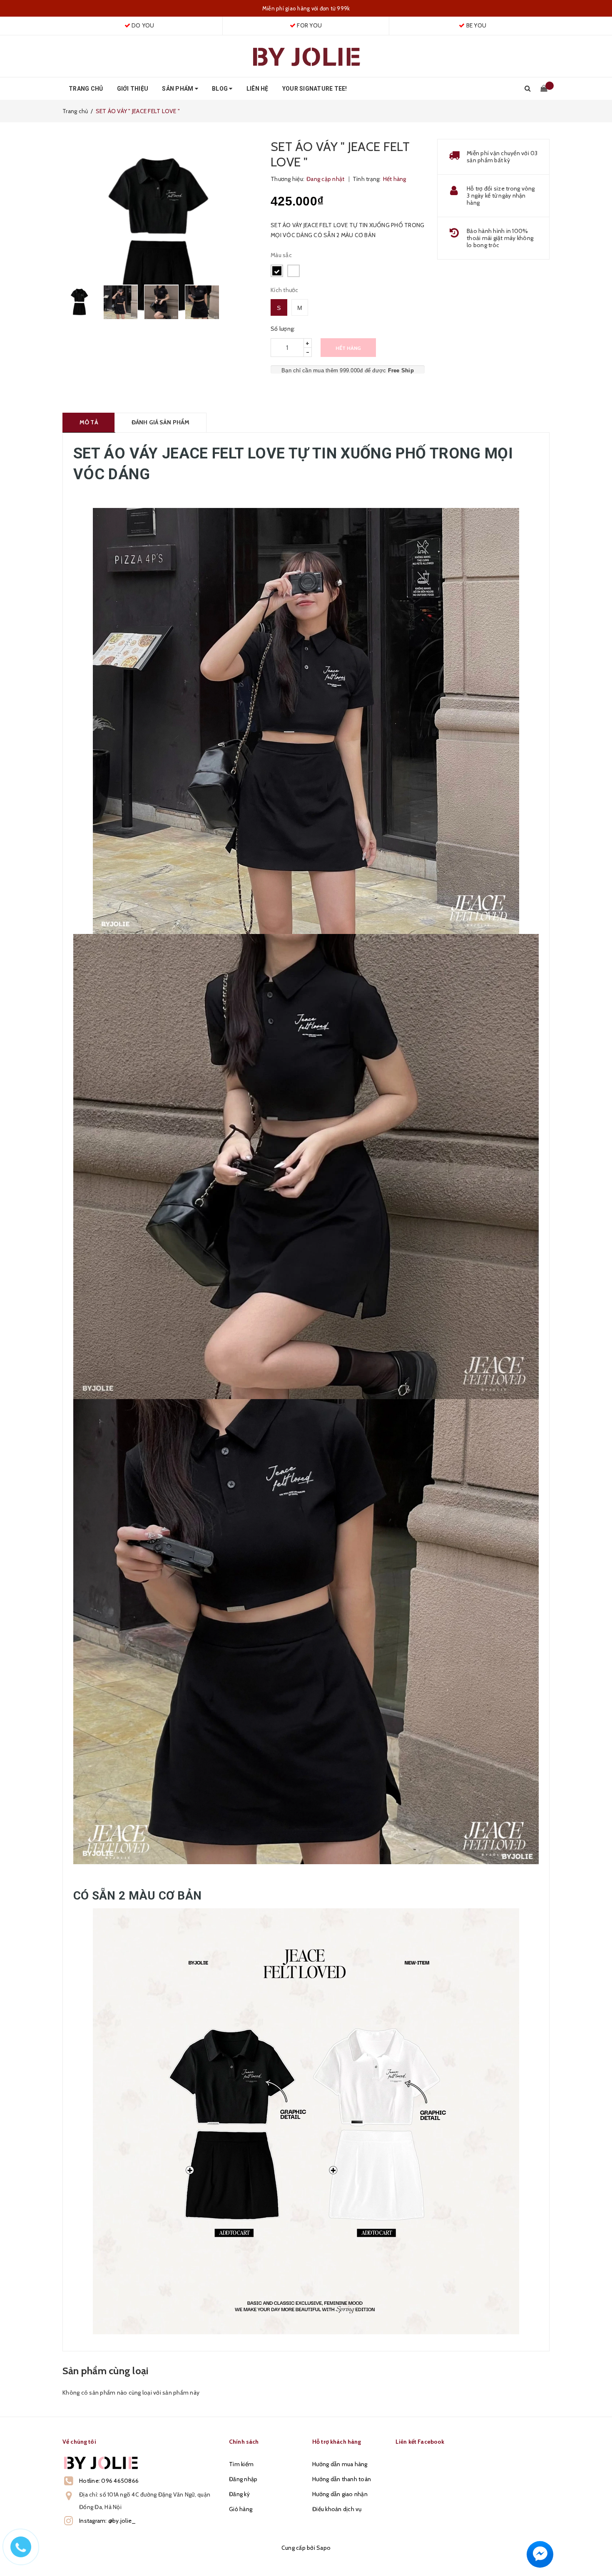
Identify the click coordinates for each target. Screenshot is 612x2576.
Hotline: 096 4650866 (109, 2481)
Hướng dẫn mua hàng (340, 2464)
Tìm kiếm (241, 2464)
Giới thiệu (133, 89)
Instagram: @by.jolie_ (107, 2521)
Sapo (323, 2548)
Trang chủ (86, 89)
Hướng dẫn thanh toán (342, 2479)
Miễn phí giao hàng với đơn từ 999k (306, 8)
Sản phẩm (178, 89)
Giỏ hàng (241, 2509)
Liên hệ (257, 89)
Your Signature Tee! (315, 89)
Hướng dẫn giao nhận (340, 2494)
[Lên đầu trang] (597, 2551)
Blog (220, 89)
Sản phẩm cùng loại (105, 2371)
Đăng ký (239, 2494)
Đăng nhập (243, 2479)
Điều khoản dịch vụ (337, 2509)
